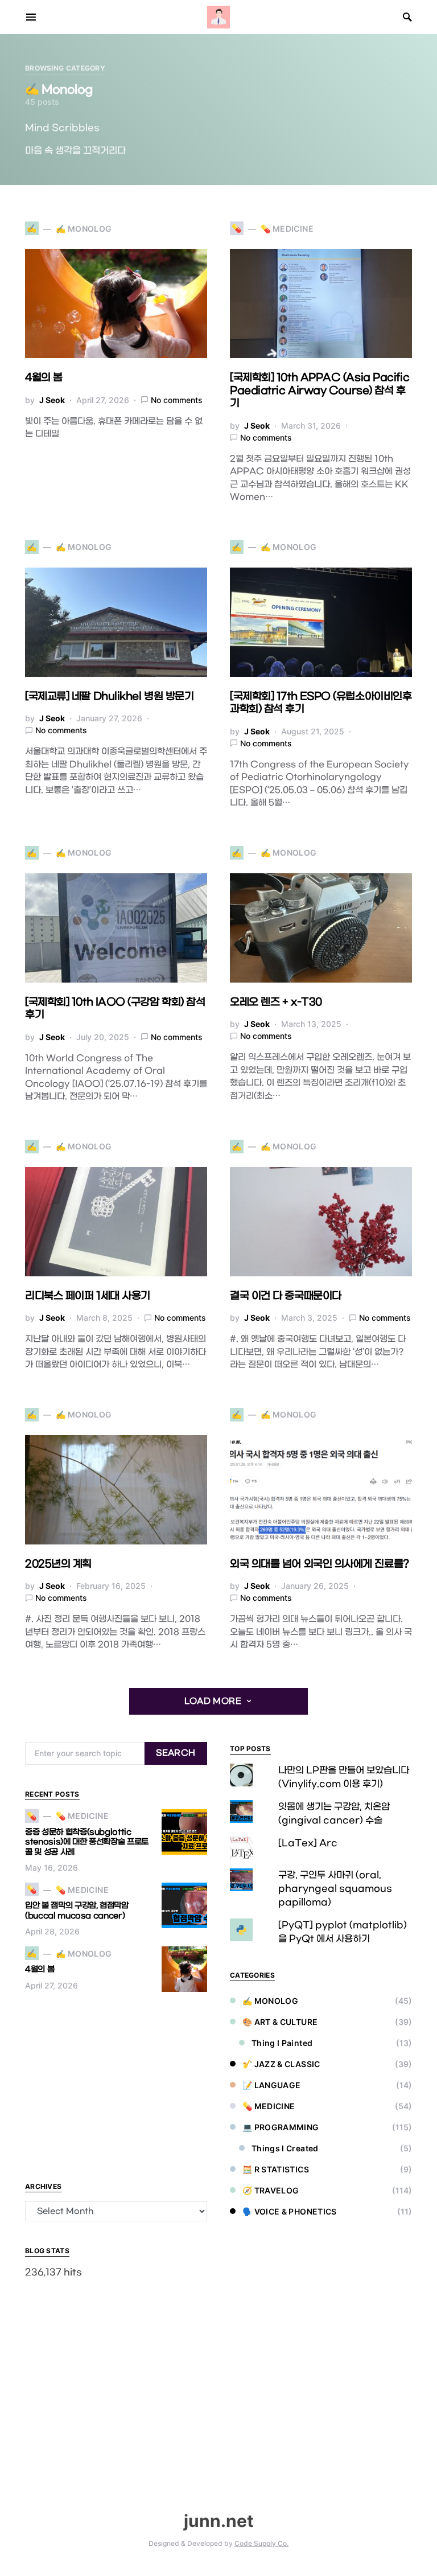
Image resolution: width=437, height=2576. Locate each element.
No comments (177, 400)
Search (176, 1753)
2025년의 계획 (58, 1564)
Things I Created (285, 2148)
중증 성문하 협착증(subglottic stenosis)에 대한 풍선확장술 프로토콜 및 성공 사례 (87, 1842)
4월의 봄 (44, 378)
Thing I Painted (282, 2043)
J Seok (52, 400)
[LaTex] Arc (308, 1843)
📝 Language (272, 2085)
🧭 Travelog (271, 2190)
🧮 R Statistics (276, 2169)
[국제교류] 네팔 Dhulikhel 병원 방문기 (109, 697)
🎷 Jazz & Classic (281, 2064)
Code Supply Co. (261, 2543)
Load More (213, 1701)
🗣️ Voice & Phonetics (290, 2211)
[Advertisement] (116, 2086)
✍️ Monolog (270, 2001)
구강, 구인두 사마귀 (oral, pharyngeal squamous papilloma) (335, 1889)
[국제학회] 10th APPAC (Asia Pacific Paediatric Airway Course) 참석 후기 (319, 391)
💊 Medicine (269, 2106)
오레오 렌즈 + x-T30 (276, 1002)
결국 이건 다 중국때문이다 (286, 1296)
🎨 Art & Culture (280, 2022)
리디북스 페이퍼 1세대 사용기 (88, 1296)
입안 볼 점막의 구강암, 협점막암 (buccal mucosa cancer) (77, 1911)
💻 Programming (281, 2127)
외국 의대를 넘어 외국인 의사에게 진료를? (319, 1564)
